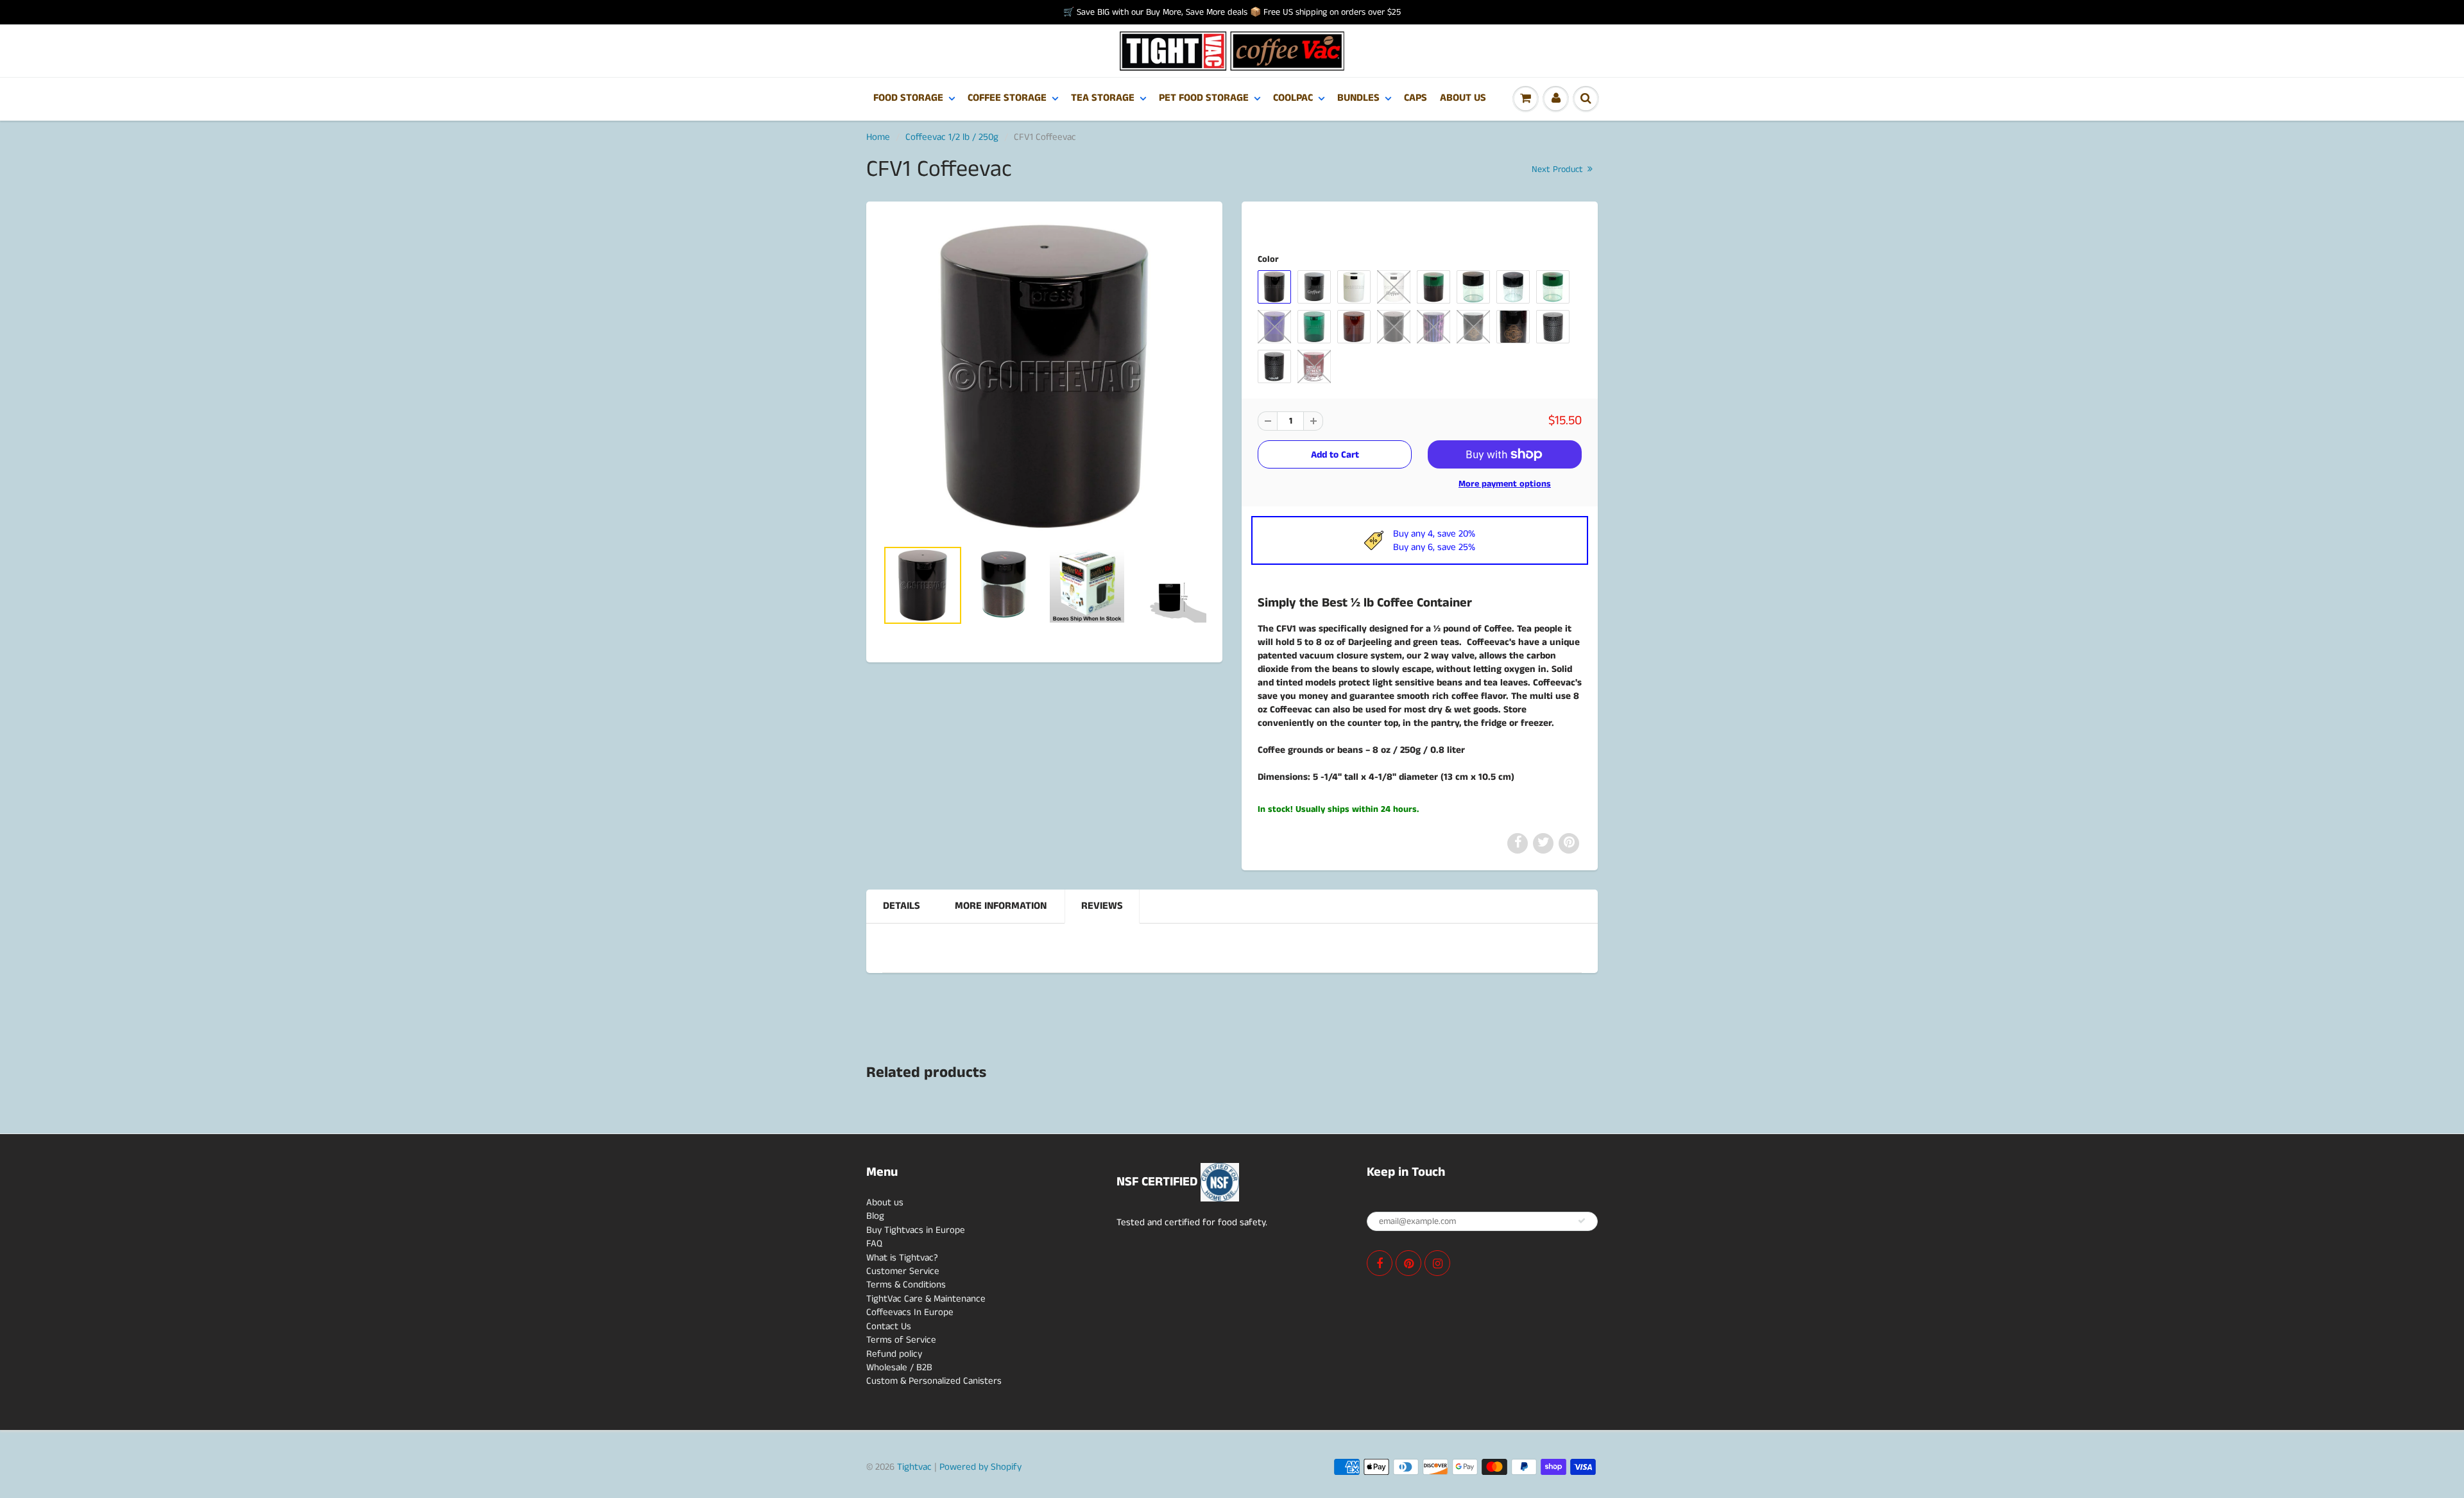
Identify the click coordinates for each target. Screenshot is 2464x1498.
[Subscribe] (1582, 1221)
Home (878, 137)
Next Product (1559, 169)
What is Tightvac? (902, 1258)
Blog (875, 1216)
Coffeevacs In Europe (910, 1312)
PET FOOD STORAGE (1204, 98)
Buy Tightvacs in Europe (916, 1230)
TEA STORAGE (1103, 98)
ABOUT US (1463, 98)
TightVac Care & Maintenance (926, 1299)
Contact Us (889, 1326)
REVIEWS (1102, 906)
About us (885, 1202)
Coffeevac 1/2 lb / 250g (952, 137)
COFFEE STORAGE (1007, 98)
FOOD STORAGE (908, 98)
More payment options (1505, 484)
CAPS (1416, 98)
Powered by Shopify (980, 1467)
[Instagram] (1437, 1263)
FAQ (874, 1244)
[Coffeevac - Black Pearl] (1044, 376)
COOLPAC (1293, 98)
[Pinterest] (1408, 1263)
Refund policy (894, 1354)
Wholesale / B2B (899, 1367)
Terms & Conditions (906, 1285)
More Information (1001, 906)
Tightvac (914, 1467)
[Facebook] (1380, 1263)
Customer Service (903, 1271)
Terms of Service (901, 1340)
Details (902, 906)
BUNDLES (1358, 98)
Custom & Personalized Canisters (934, 1381)
